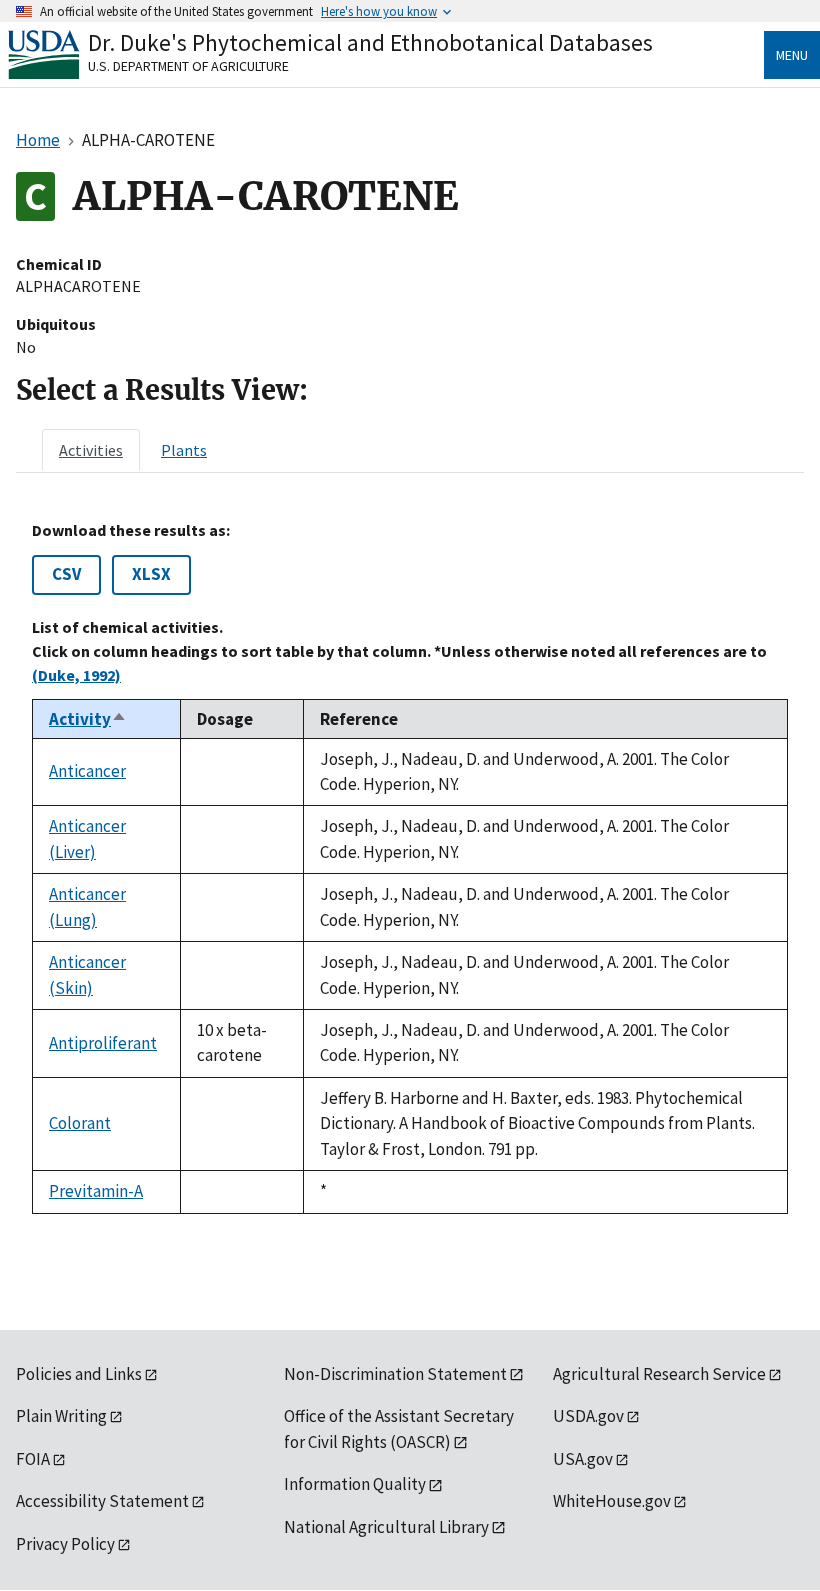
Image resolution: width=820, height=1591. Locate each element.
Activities (91, 450)
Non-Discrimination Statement (395, 1374)
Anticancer (87, 771)
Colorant (80, 1123)
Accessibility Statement (102, 1501)
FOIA (33, 1459)
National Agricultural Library (386, 1527)
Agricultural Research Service (659, 1374)
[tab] (91, 450)
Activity (88, 719)
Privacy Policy (65, 1544)
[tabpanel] (410, 867)
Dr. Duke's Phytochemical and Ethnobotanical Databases (370, 42)
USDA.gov (588, 1416)
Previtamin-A (96, 1191)
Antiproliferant (103, 1043)
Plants (184, 450)
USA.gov (583, 1459)
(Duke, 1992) (76, 675)
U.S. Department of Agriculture (188, 66)
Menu (792, 55)
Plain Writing (61, 1416)
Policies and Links (79, 1374)
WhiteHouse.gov (612, 1501)
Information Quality (355, 1484)
